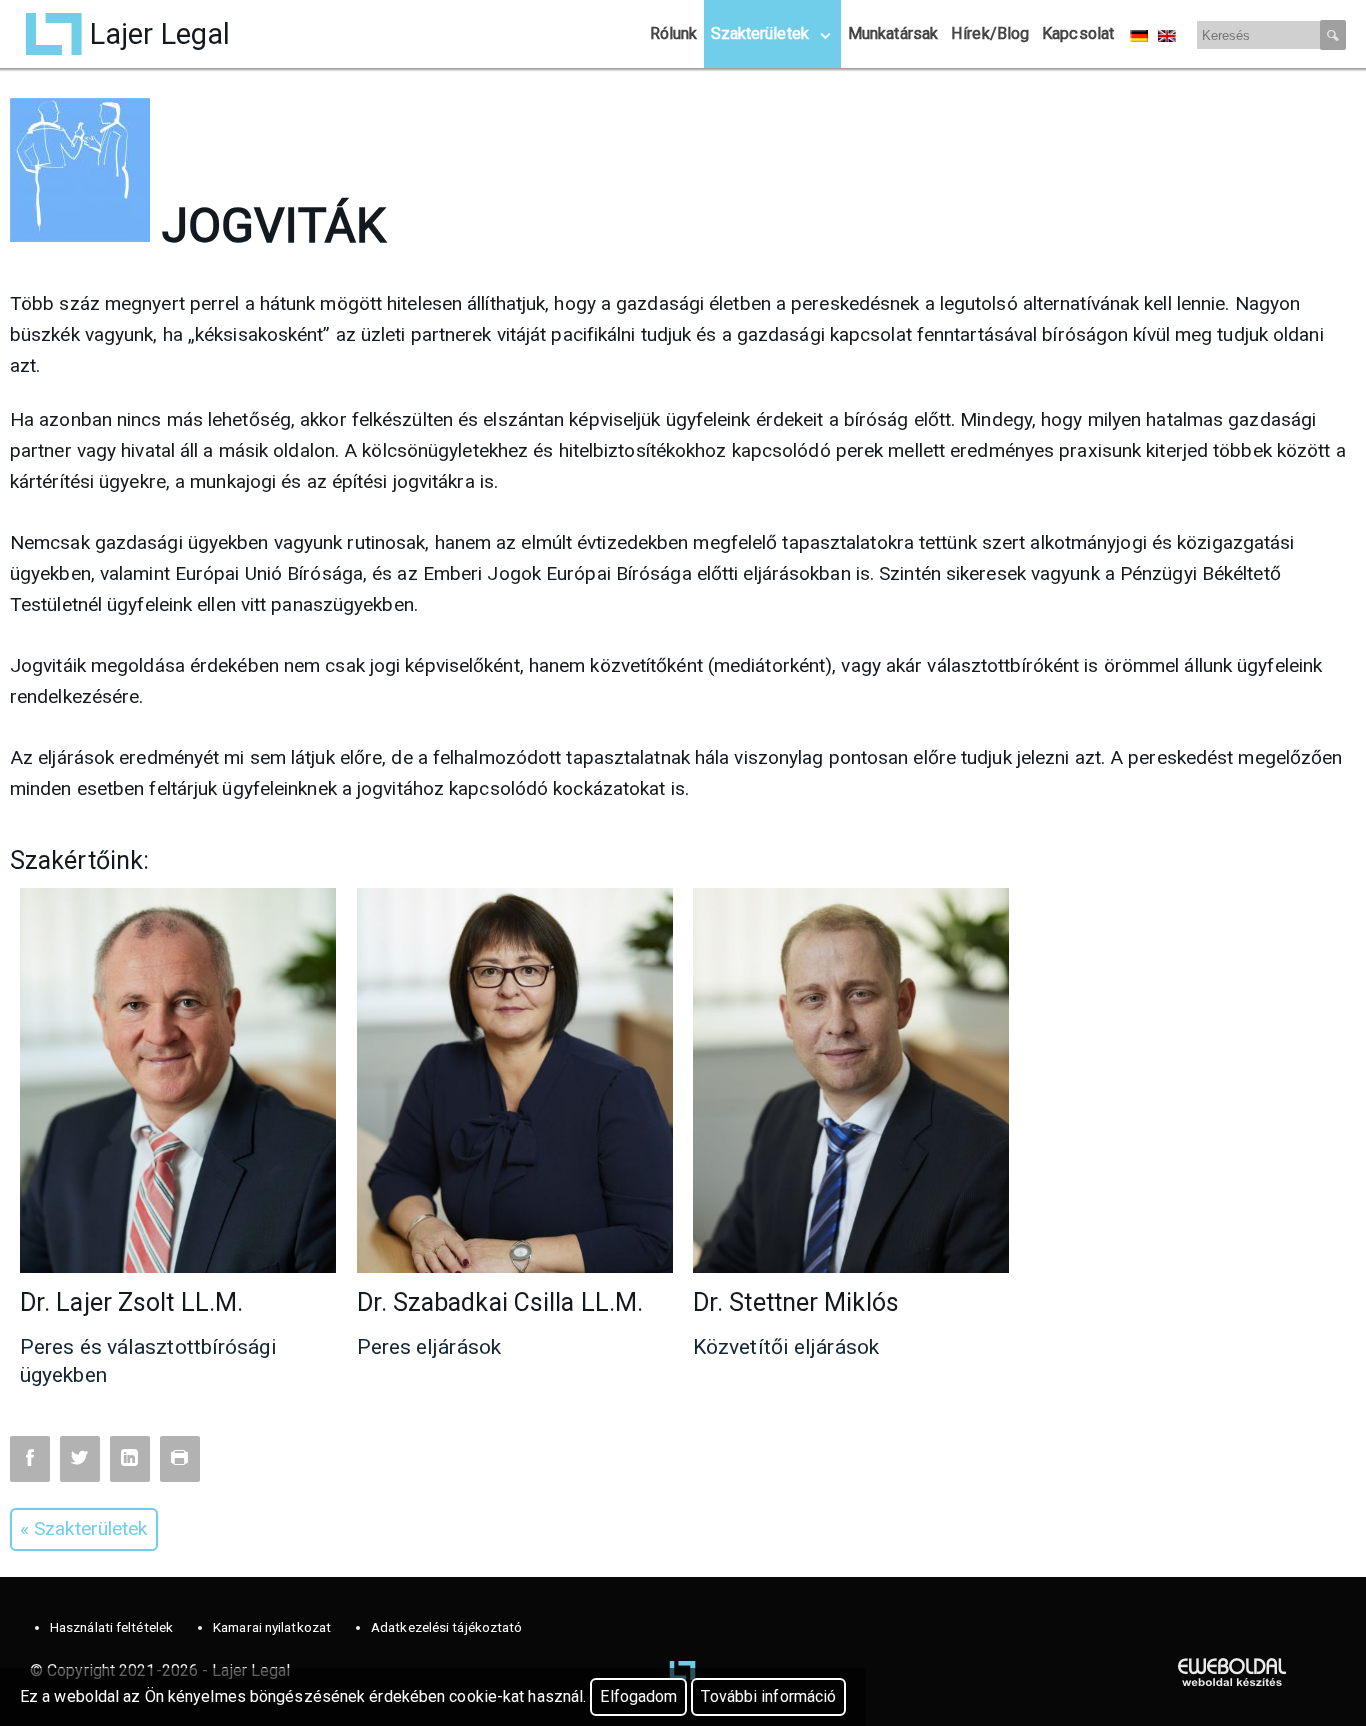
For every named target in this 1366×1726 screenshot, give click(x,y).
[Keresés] (1333, 35)
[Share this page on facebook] (30, 1459)
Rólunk (674, 33)
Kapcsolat (1078, 33)
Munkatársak (893, 33)
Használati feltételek (111, 1627)
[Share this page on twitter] (80, 1459)
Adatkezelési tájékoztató (446, 1627)
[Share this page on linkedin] (130, 1459)
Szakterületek (760, 33)
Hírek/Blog (990, 33)
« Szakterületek (84, 1528)
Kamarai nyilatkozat (272, 1627)
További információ (768, 1696)
